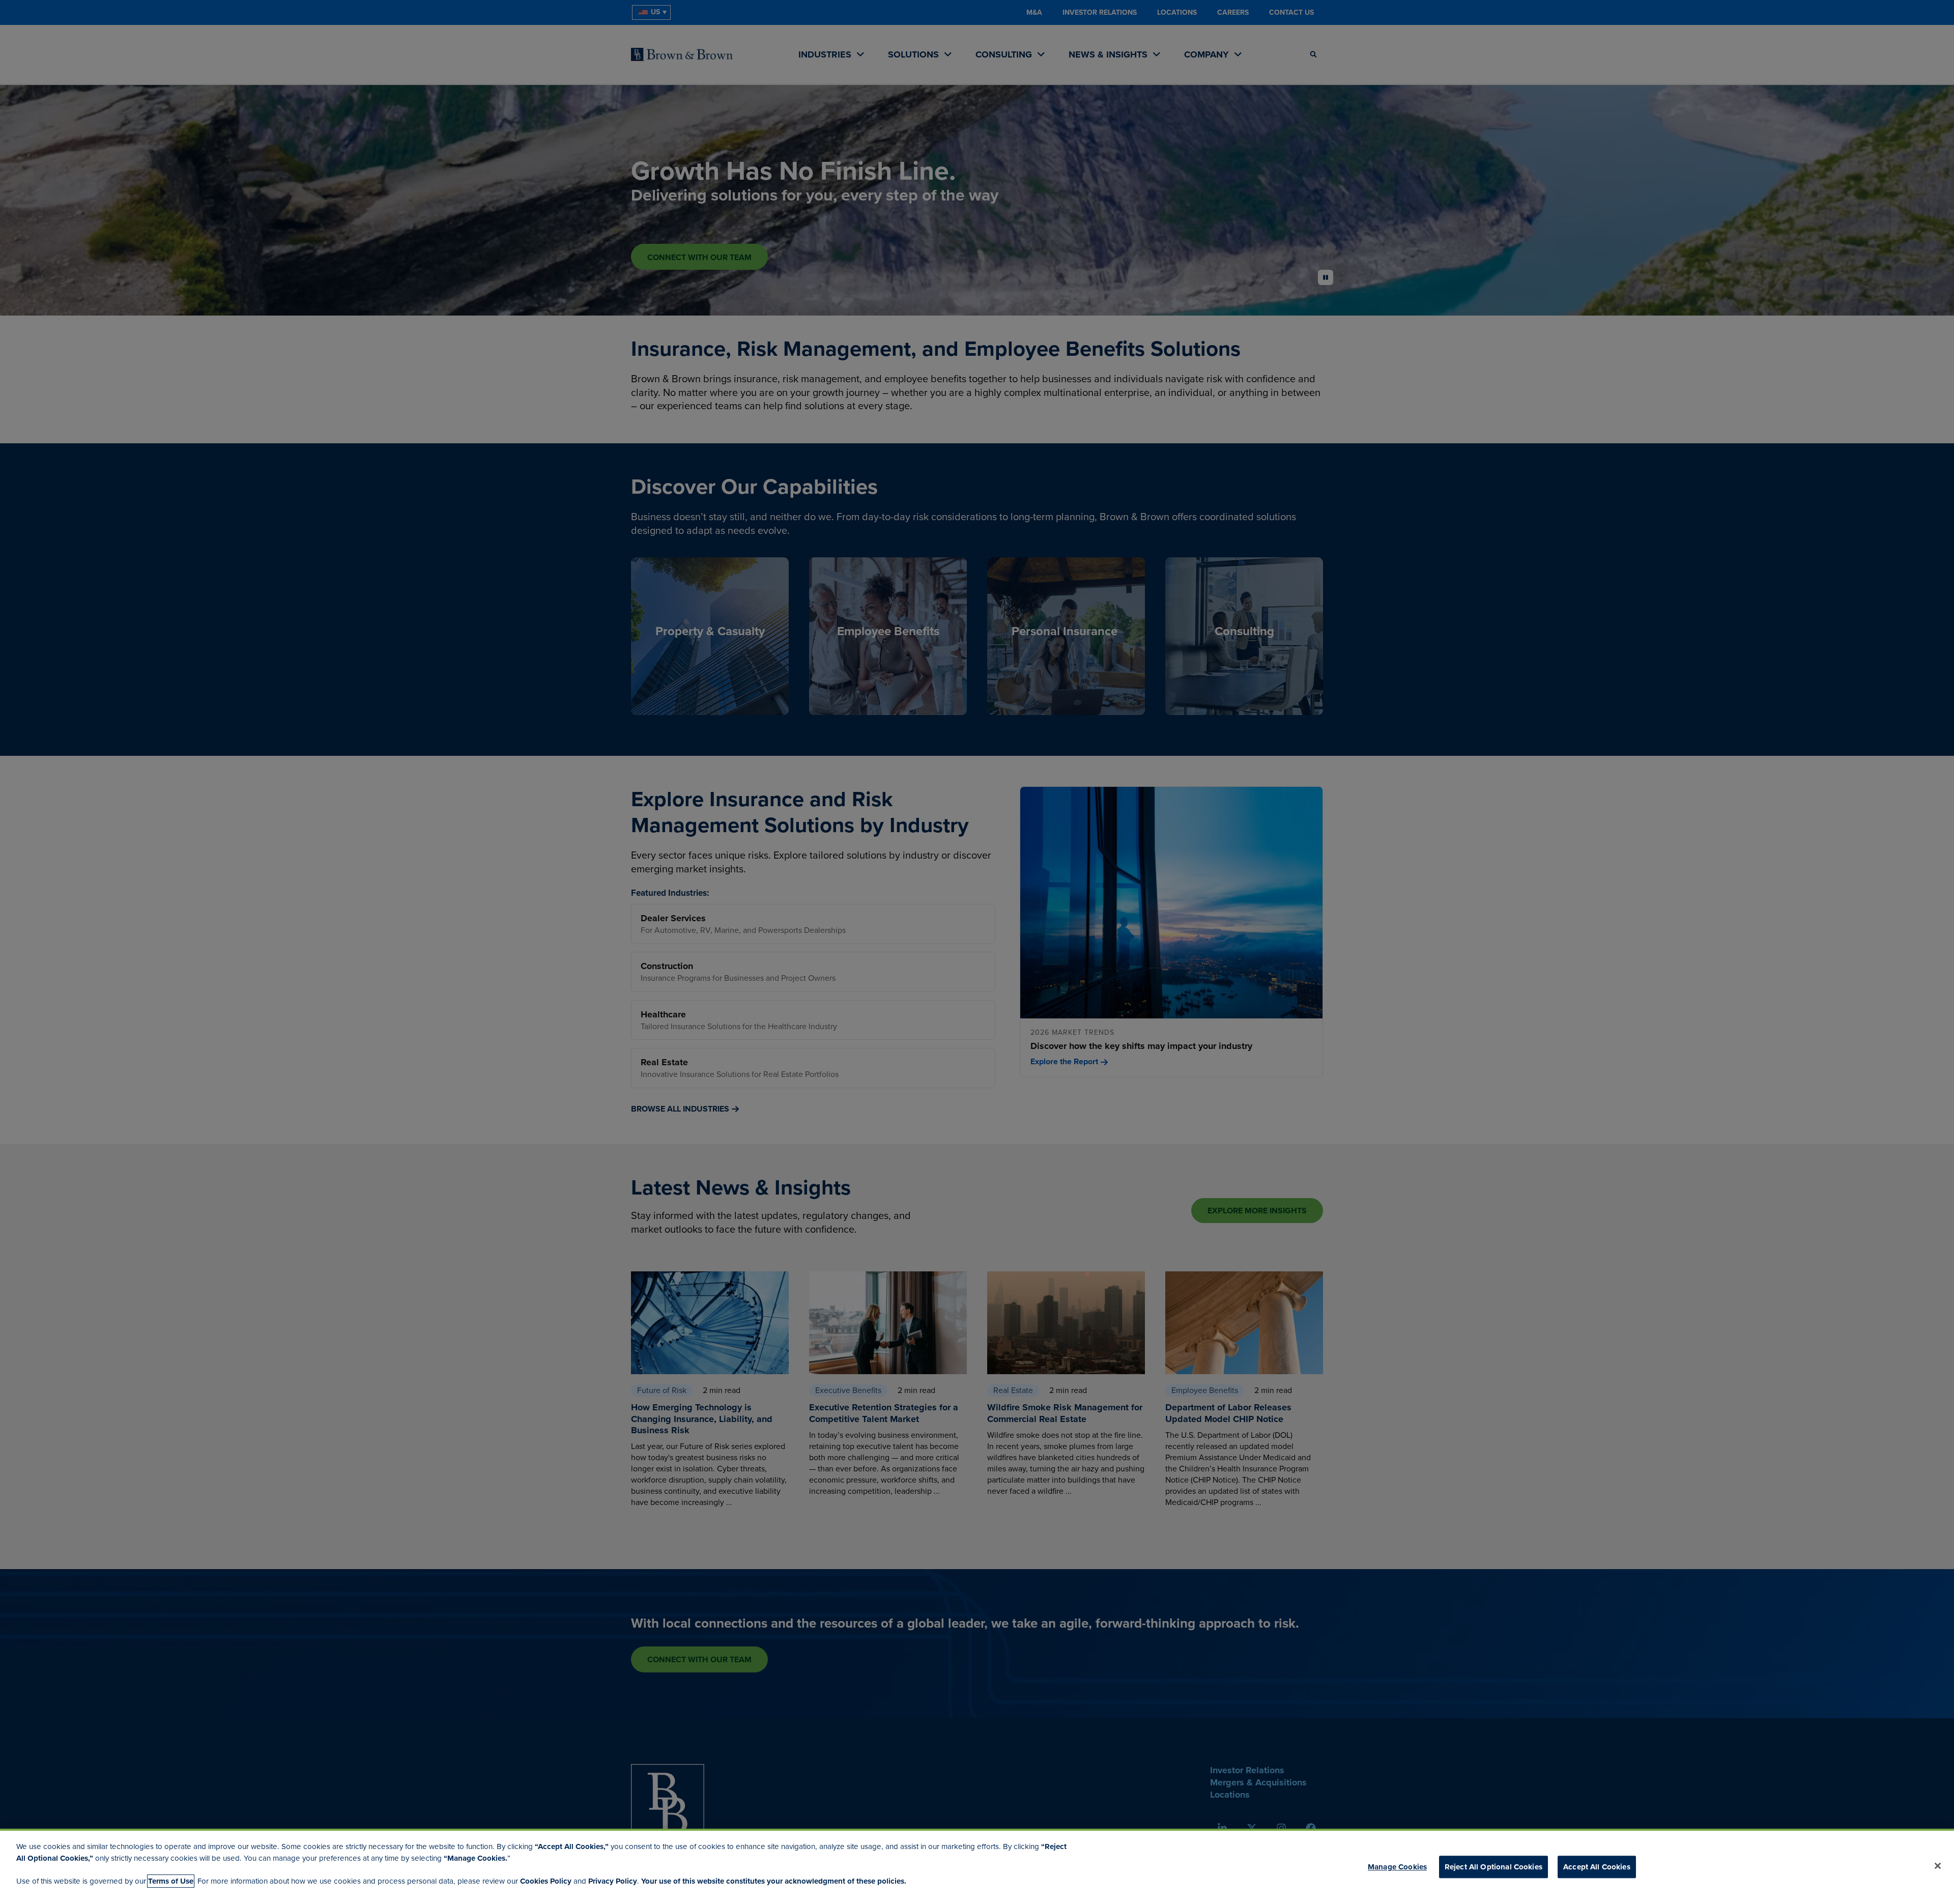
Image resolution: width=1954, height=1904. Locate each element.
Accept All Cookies (1597, 1867)
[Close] (1938, 1866)
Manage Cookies (1397, 1867)
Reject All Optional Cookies (1493, 1867)
